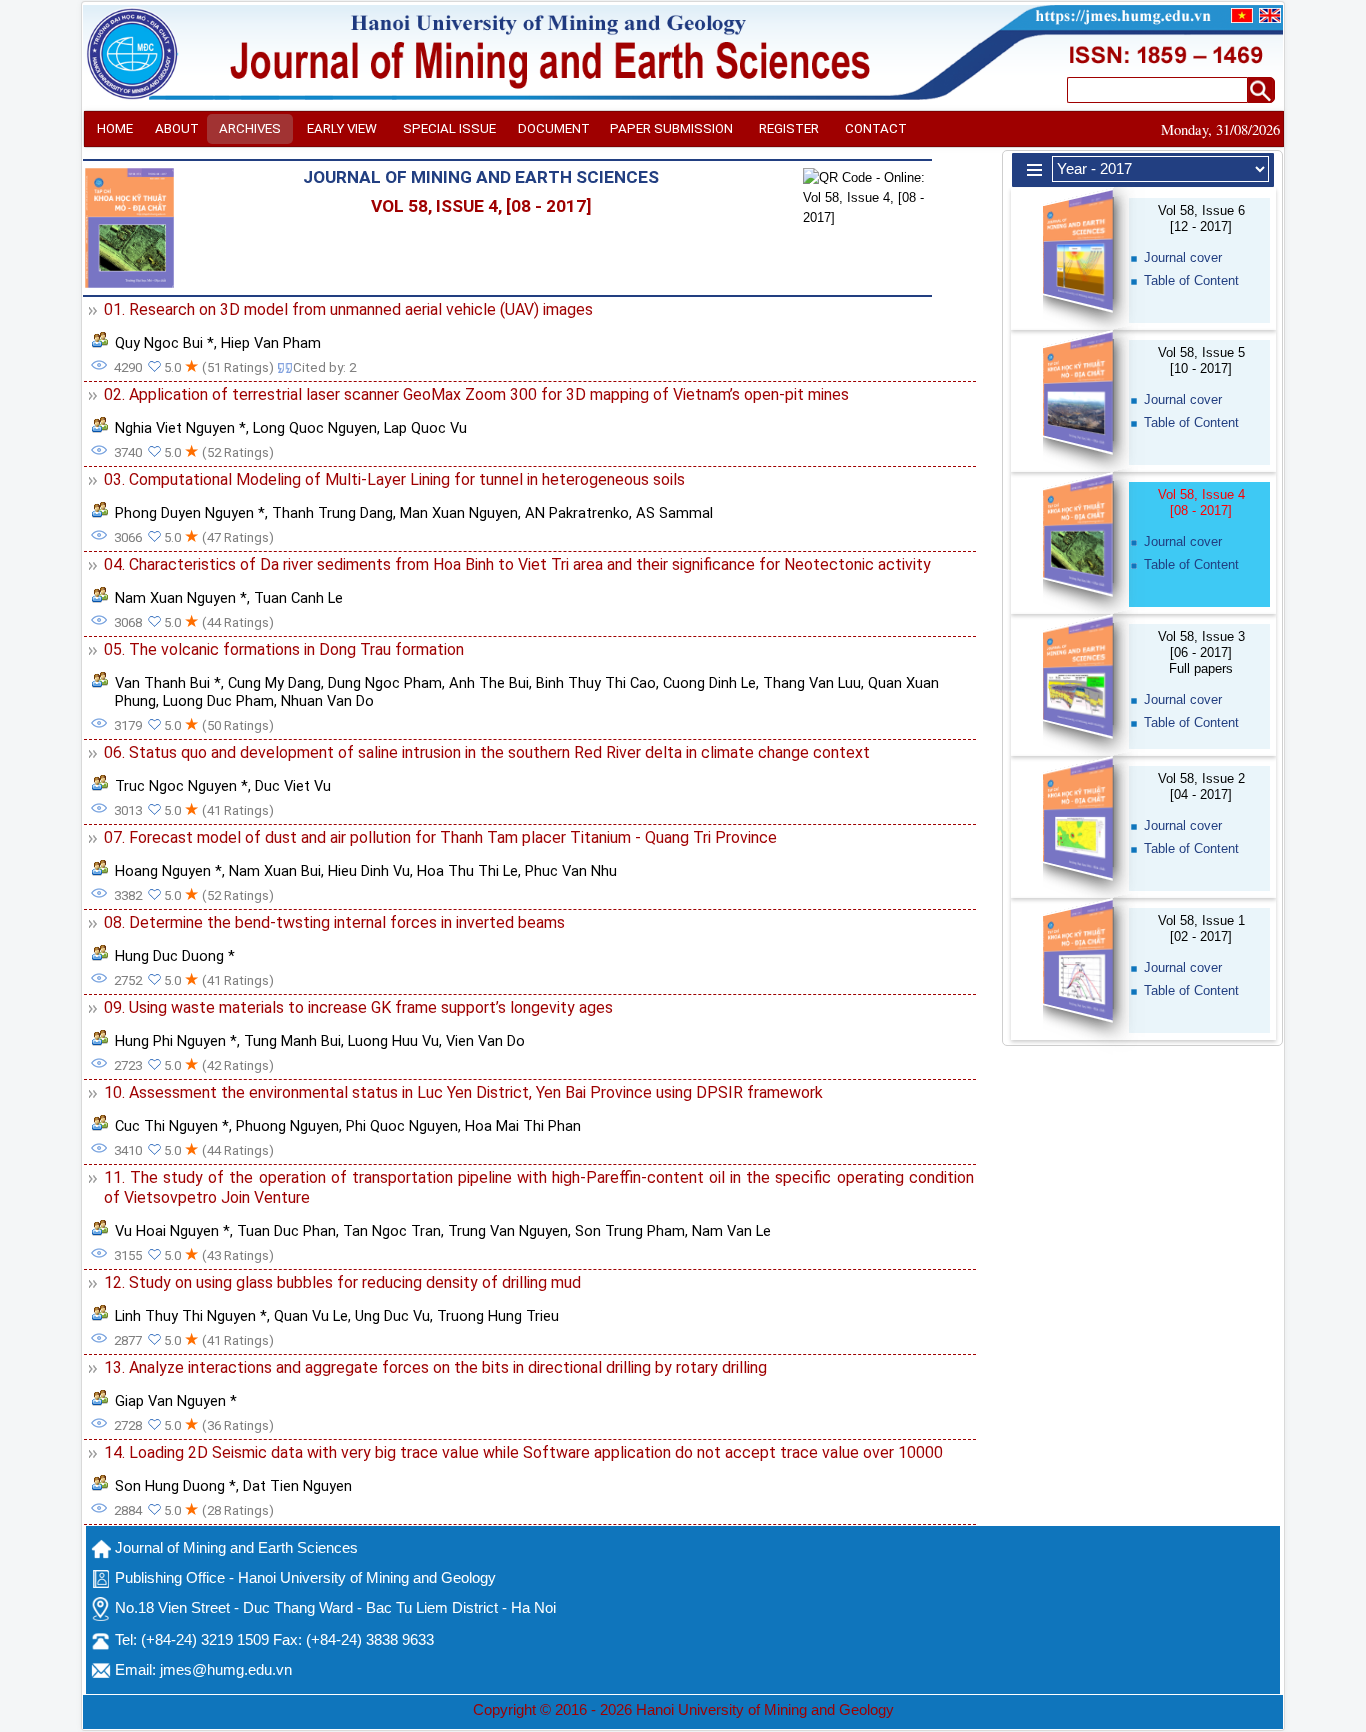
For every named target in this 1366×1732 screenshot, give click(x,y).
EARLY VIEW (342, 128)
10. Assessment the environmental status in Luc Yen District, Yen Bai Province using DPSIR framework (463, 1092)
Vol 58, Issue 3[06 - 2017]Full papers (1201, 652)
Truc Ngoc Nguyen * (181, 786)
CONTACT (876, 128)
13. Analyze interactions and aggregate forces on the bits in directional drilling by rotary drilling (435, 1367)
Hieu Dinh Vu (369, 871)
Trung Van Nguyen (508, 1231)
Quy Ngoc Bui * (164, 343)
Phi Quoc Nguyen (402, 1126)
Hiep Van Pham (271, 343)
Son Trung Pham (630, 1231)
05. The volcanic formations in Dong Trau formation (284, 649)
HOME (115, 128)
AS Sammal (674, 513)
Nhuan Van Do (327, 701)
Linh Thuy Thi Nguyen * (191, 1316)
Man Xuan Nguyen (459, 513)
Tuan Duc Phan (286, 1231)
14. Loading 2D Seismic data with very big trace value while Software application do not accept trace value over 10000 (523, 1452)
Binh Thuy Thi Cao (596, 683)
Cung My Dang (274, 683)
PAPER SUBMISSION (671, 128)
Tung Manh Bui (292, 1041)
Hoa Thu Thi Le (467, 871)
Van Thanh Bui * (168, 683)
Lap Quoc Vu (425, 428)
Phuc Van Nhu (571, 871)
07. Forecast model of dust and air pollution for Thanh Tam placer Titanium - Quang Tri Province (440, 837)
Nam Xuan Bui (275, 871)
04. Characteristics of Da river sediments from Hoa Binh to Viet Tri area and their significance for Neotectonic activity (517, 564)
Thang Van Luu (812, 683)
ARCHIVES (250, 128)
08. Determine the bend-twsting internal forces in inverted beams (334, 922)
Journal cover (1183, 257)
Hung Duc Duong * (175, 956)
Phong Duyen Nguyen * (190, 513)
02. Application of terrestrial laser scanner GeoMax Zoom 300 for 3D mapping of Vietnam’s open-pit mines (476, 394)
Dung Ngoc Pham (385, 683)
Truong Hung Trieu (498, 1316)
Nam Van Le (731, 1231)
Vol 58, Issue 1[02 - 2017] (1201, 928)
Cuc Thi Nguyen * (172, 1126)
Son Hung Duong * (175, 1486)
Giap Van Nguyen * (176, 1401)
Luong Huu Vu (393, 1041)
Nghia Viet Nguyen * (180, 428)
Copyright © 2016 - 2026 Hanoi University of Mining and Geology (683, 1710)
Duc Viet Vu (293, 786)
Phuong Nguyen (287, 1126)
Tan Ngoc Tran (392, 1231)
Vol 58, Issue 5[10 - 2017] (1201, 360)
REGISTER (789, 128)
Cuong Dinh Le (709, 683)
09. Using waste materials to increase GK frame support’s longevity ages (358, 1007)
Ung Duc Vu (392, 1316)
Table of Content (1191, 280)
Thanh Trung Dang (332, 513)
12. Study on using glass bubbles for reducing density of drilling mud (342, 1282)
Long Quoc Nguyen (315, 428)
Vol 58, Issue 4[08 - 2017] (1201, 502)
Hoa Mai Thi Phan (523, 1126)
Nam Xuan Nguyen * (181, 598)
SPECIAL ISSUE (449, 128)
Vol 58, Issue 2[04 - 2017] (1201, 786)
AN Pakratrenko (577, 513)
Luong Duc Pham (218, 701)
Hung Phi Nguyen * (176, 1041)
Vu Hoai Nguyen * (172, 1231)
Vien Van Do (485, 1041)
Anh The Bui (489, 683)
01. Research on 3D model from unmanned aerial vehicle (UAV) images (348, 309)
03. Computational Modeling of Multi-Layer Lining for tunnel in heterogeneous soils (394, 479)
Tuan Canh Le (298, 598)
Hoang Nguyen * (168, 871)
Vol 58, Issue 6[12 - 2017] (1201, 218)
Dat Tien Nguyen (297, 1486)
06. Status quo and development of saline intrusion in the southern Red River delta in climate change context (487, 752)
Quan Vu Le (311, 1316)
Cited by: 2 (324, 367)
